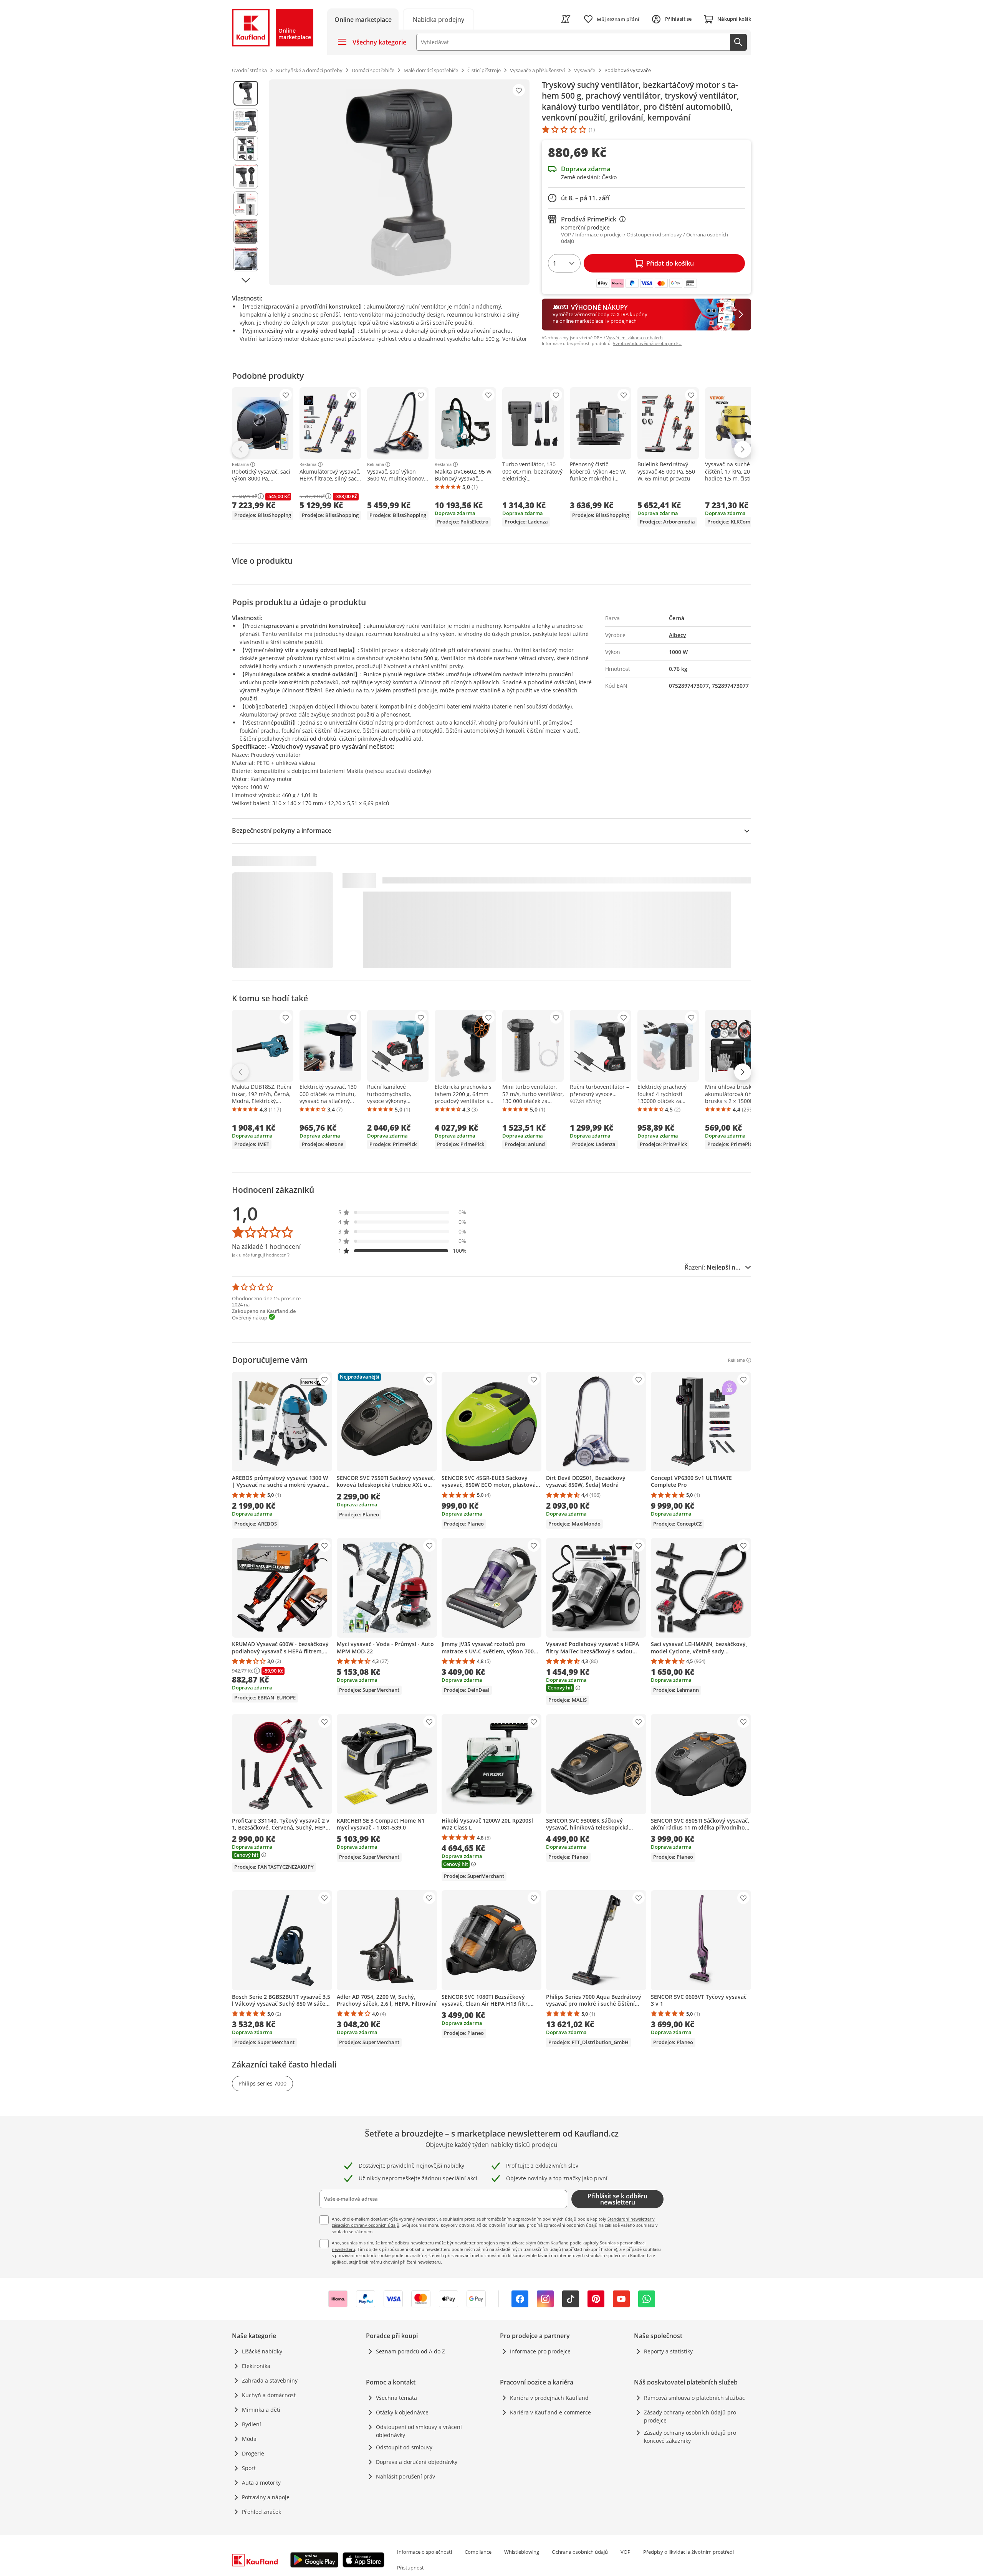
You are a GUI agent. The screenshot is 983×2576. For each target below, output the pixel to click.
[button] (402, 1212)
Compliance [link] (478, 2552)
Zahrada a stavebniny (270, 2380)
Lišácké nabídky (262, 2351)
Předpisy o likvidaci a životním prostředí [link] (688, 2552)
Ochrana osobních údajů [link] (580, 2552)
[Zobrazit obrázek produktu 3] (246, 149)
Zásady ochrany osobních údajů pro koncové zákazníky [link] (690, 2437)
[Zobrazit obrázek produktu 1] (246, 93)
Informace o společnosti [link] (424, 2552)
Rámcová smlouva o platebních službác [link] (694, 2398)
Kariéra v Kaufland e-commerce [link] (550, 2412)
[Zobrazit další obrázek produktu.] (246, 280)
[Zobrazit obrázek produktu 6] (246, 231)
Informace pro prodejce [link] (540, 2351)
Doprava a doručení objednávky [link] (417, 2462)
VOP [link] (626, 2552)
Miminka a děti (261, 2410)
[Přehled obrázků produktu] (246, 182)
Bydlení (252, 2424)
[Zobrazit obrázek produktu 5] (246, 204)
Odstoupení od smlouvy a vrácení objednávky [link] (419, 2431)
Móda (249, 2439)
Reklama (240, 464)
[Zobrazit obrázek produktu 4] (246, 176)
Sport (249, 2468)
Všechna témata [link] (396, 2398)
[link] (439, 19)
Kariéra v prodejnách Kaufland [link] (549, 2398)
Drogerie (253, 2453)
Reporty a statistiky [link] (668, 2351)
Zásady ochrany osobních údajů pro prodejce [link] (690, 2416)
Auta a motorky (261, 2483)
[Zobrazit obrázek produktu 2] (246, 121)
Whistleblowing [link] (522, 2552)
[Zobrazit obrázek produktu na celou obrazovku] (399, 182)
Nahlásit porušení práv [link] (405, 2476)
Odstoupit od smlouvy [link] (404, 2447)
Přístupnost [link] (410, 2568)
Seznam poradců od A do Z (410, 2351)
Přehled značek (261, 2512)
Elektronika (256, 2366)
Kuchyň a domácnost (269, 2395)
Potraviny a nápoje (266, 2497)
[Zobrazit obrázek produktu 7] (246, 259)
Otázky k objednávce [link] (402, 2412)
